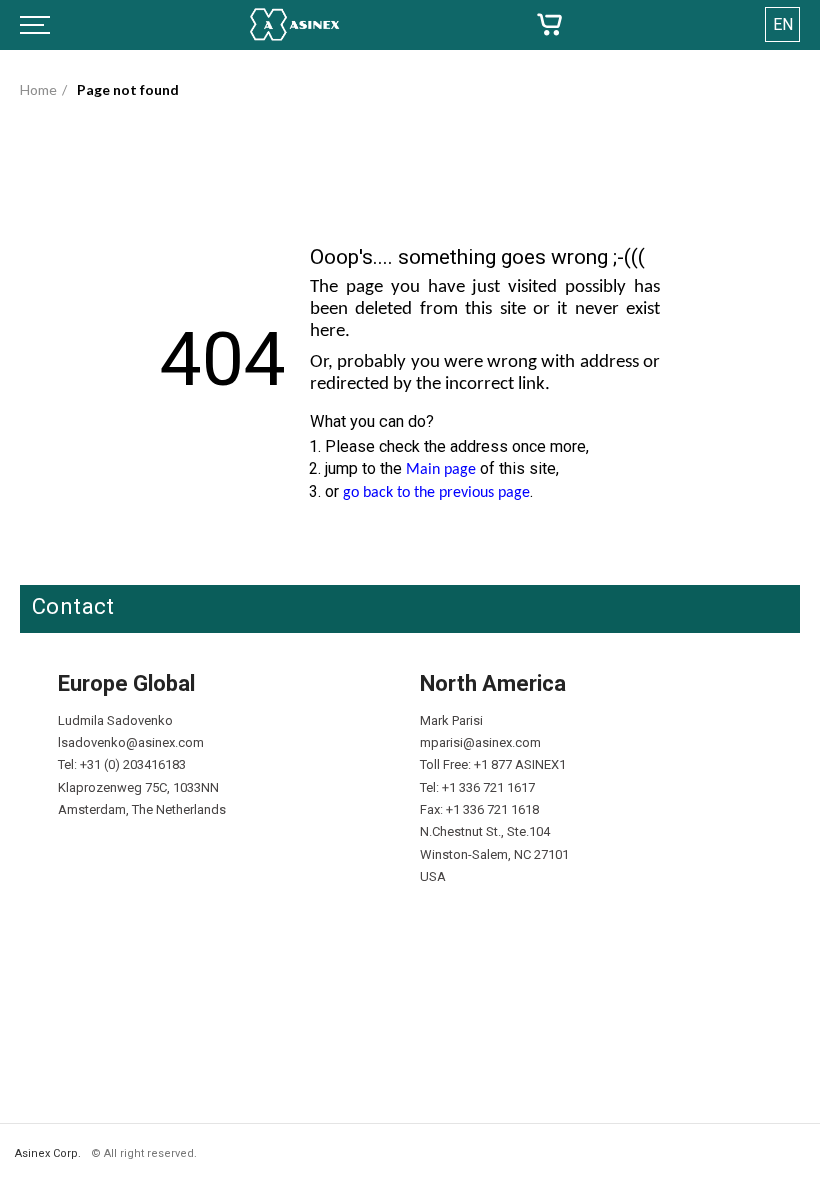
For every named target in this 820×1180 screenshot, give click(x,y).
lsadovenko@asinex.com (131, 742)
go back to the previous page (436, 493)
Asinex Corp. (48, 1153)
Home (38, 89)
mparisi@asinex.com (480, 742)
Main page (441, 470)
